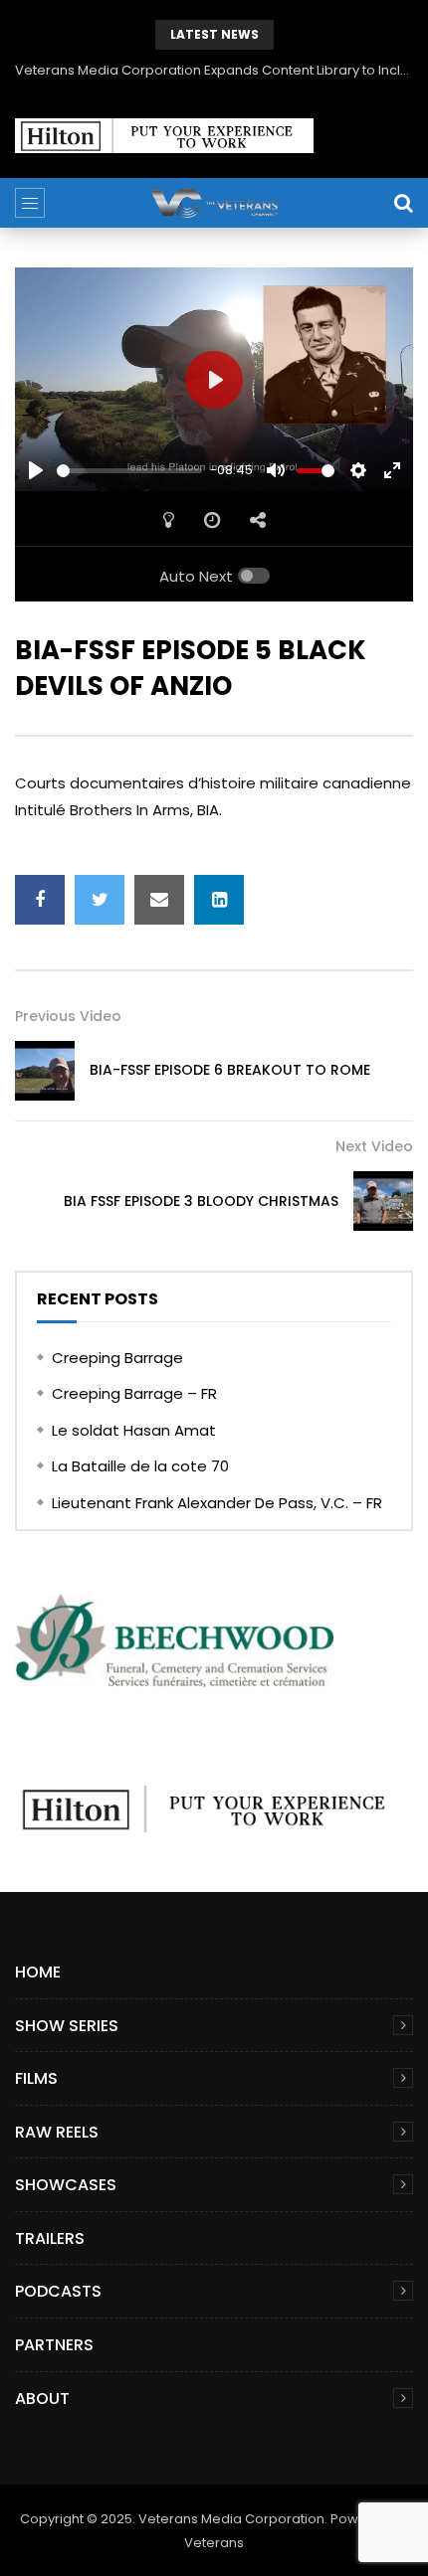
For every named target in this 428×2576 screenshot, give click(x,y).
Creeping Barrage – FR (134, 1393)
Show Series (67, 2026)
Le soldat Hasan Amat (134, 1430)
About (42, 2399)
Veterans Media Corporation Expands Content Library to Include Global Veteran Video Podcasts (214, 70)
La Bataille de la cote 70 (140, 1466)
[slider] (129, 471)
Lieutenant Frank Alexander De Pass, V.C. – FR (217, 1503)
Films (36, 2078)
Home (38, 1972)
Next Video (374, 1146)
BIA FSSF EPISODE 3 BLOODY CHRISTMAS (201, 1201)
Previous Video (68, 1016)
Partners (54, 2345)
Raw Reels (57, 2132)
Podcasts (58, 2291)
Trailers (50, 2238)
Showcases (66, 2185)
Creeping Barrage (117, 1358)
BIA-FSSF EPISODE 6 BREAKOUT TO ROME (230, 1070)
